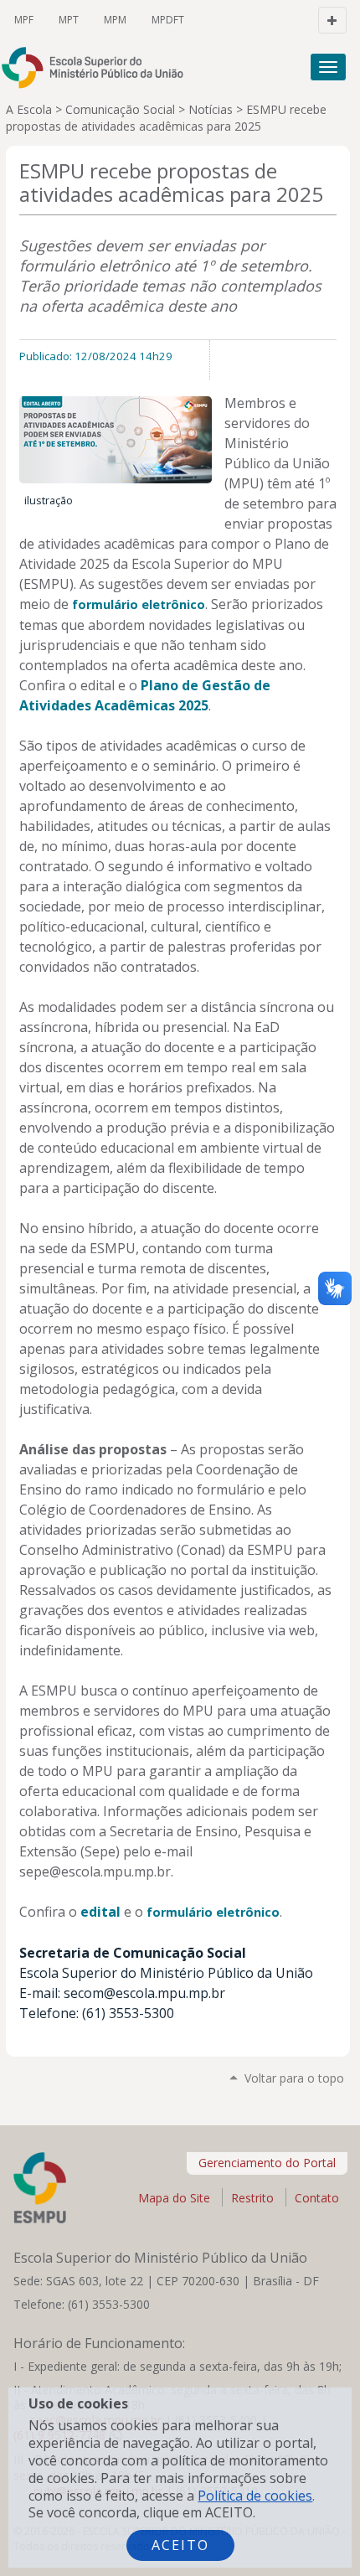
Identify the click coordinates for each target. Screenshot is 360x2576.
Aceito (180, 2545)
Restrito (252, 2198)
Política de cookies (255, 2496)
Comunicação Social (120, 109)
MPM (115, 20)
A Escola (29, 109)
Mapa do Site (174, 2198)
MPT (69, 20)
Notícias (211, 109)
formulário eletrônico (139, 604)
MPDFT (168, 20)
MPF (24, 20)
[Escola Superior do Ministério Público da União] (100, 67)
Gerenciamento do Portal (267, 2163)
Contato (317, 2198)
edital (100, 1912)
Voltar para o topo (294, 2078)
